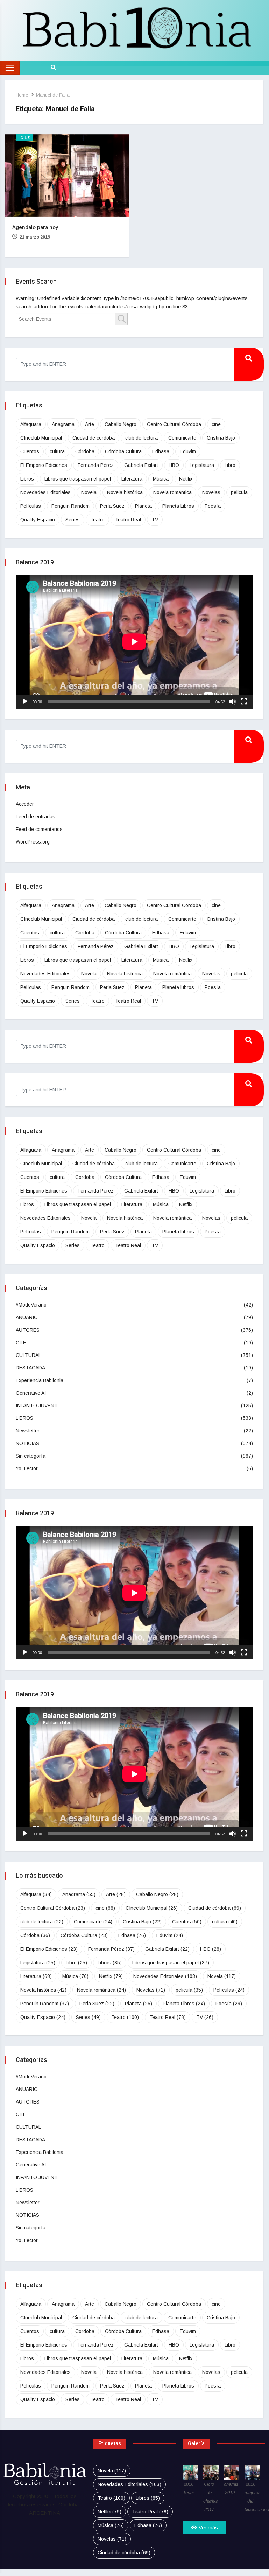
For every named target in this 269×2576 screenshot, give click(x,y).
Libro (230, 465)
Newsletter (28, 1431)
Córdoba (85, 451)
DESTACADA (30, 1368)
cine (216, 424)
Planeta (143, 506)
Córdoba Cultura (123, 451)
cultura (57, 451)
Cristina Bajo (221, 438)
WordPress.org (33, 842)
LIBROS (24, 1418)
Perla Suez (112, 506)
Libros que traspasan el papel (78, 479)
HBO (174, 465)
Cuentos (30, 451)
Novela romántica (172, 492)
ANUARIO (27, 1317)
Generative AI (31, 1393)
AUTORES (28, 1330)
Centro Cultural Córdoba (174, 424)
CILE (25, 138)
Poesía (213, 506)
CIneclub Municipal (41, 438)
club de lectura (141, 438)
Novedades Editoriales (45, 492)
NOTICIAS (27, 1443)
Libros (27, 479)
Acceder (25, 804)
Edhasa (161, 451)
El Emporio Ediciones (44, 465)
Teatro (97, 520)
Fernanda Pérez (96, 465)
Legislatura (202, 465)
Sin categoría (31, 1456)
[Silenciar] (233, 702)
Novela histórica (125, 492)
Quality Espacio (38, 520)
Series (73, 520)
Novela (89, 492)
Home (22, 95)
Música (161, 479)
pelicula (239, 492)
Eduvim (188, 451)
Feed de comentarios (39, 829)
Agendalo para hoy (35, 227)
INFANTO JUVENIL (37, 1406)
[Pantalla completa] (244, 702)
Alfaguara (31, 424)
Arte (90, 424)
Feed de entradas (36, 817)
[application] (134, 642)
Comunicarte (182, 438)
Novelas (211, 492)
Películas (31, 506)
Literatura (132, 479)
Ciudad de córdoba (94, 438)
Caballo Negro (121, 424)
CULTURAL (28, 1355)
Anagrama (63, 424)
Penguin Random (70, 506)
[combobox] (72, 319)
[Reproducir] (25, 702)
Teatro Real (128, 520)
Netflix (186, 479)
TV (155, 520)
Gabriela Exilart (141, 465)
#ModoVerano (31, 1305)
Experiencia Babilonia (40, 1380)
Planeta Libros (178, 506)
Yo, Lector (27, 1468)
